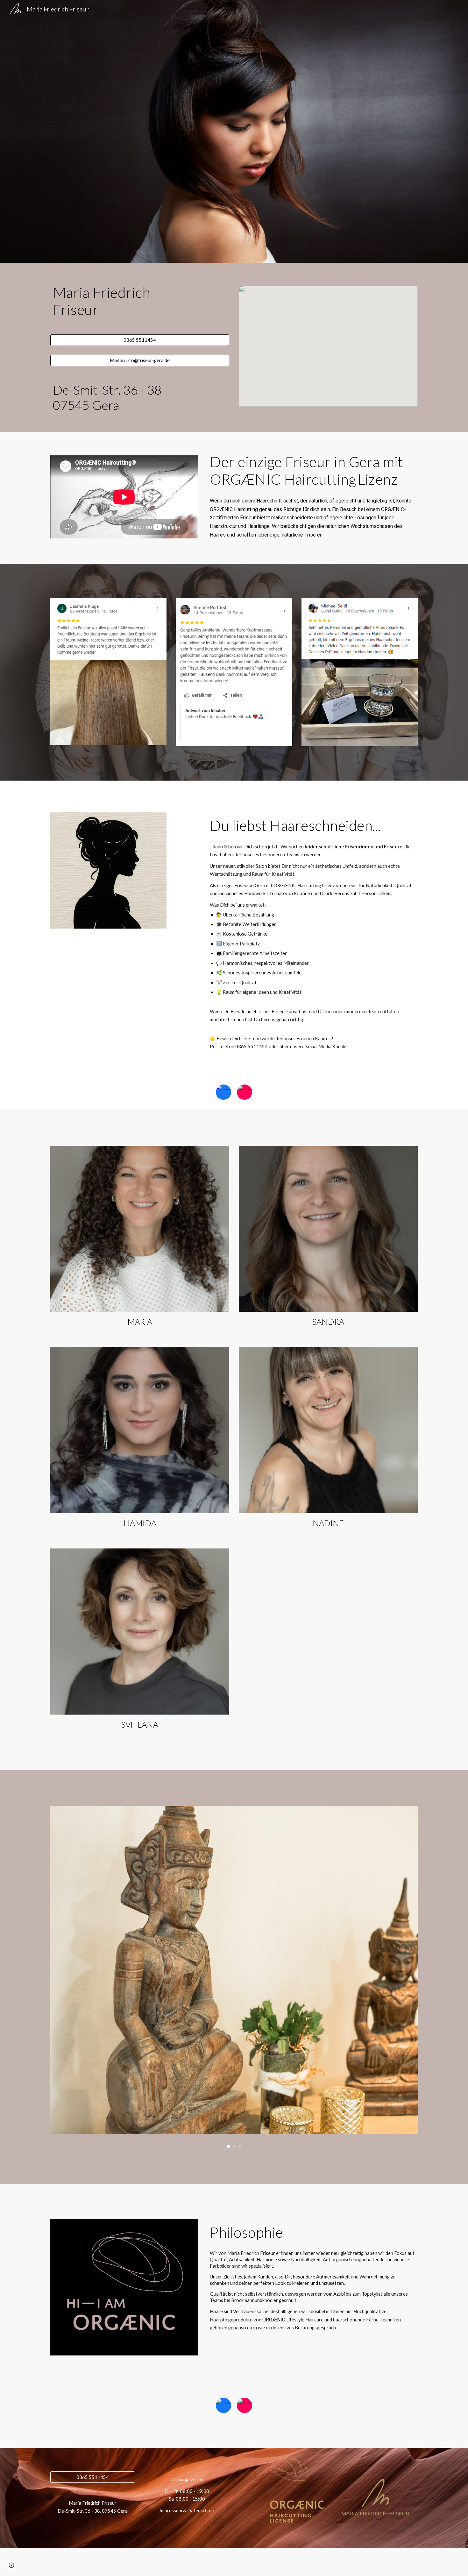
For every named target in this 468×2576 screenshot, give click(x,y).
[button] (11, 2565)
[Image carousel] (234, 1977)
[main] (140, 301)
